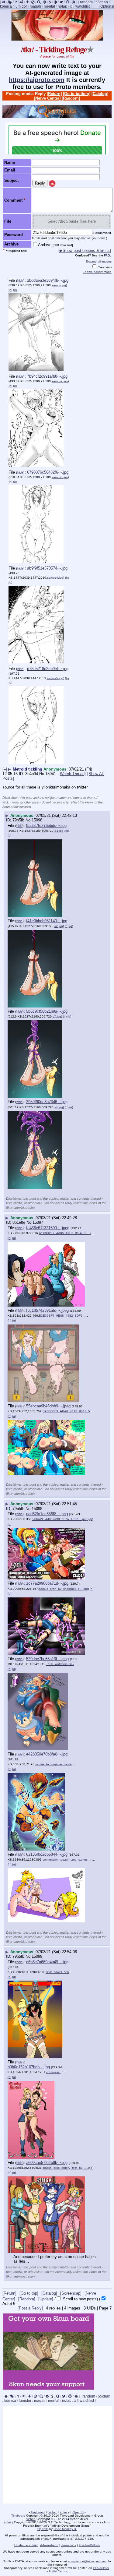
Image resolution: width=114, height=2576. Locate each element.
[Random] (71, 98)
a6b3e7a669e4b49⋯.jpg (47, 1962)
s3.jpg (57, 1016)
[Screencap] (71, 2293)
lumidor (21, 6)
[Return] (54, 94)
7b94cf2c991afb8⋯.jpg (47, 376)
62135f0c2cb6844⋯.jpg (47, 1854)
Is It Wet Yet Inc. (57, 2571)
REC (52, 184)
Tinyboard (38, 2512)
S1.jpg (59, 831)
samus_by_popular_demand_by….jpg (62, 1764)
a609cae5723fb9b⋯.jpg (47, 2163)
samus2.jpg (60, 381)
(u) (15, 290)
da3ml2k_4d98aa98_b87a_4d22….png (60, 1519)
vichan (53, 2512)
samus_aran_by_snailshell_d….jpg (63, 1589)
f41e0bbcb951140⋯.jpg (47, 921)
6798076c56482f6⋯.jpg (48, 472)
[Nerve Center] (47, 98)
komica (6, 6)
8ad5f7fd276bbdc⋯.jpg (46, 826)
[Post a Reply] (30, 2308)
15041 (51, 774)
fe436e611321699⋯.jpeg (48, 1228)
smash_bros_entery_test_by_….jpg (67, 2168)
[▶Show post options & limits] (85, 251)
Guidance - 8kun (26, 2545)
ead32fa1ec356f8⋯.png (47, 1514)
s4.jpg (59, 1107)
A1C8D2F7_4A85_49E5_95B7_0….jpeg (68, 1233)
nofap (62, 6)
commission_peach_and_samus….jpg (69, 1860)
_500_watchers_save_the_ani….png (72, 1664)
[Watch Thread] (72, 774)
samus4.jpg (55, 578)
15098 (37, 1509)
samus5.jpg (55, 678)
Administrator (49, 2545)
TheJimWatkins (89, 2545)
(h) (10, 290)
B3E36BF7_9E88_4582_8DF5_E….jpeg (68, 1316)
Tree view (104, 267)
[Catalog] (100, 94)
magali (35, 6)
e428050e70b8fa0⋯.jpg (47, 1754)
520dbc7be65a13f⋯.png (47, 1659)
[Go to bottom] (77, 94)
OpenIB (78, 2512)
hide (20, 281)
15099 (37, 1956)
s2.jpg (59, 926)
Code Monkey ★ (65, 2529)
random (86, 2)
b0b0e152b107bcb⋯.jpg (29, 2067)
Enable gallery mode (97, 272)
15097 (38, 1222)
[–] (5, 769)
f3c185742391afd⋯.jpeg (47, 1310)
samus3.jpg (60, 477)
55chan (102, 2)
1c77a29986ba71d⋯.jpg (47, 1583)
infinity (65, 2512)
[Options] (107, 6)
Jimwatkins (69, 2545)
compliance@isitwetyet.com (87, 2561)
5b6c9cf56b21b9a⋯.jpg (47, 1011)
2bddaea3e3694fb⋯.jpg (48, 280)
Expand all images (99, 261)
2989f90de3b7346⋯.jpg (47, 1102)
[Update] (46, 2299)
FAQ (107, 255)
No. (42, 774)
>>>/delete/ (101, 2568)
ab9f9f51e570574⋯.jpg (47, 568)
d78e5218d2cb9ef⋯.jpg (48, 669)
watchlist (83, 6)
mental (49, 6)
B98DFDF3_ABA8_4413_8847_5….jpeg (71, 1411)
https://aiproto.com (37, 80)
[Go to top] (29, 2293)
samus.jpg (59, 285)
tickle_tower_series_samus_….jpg (69, 1972)
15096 (37, 820)
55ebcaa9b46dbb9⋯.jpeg (48, 1406)
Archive (55, 245)
